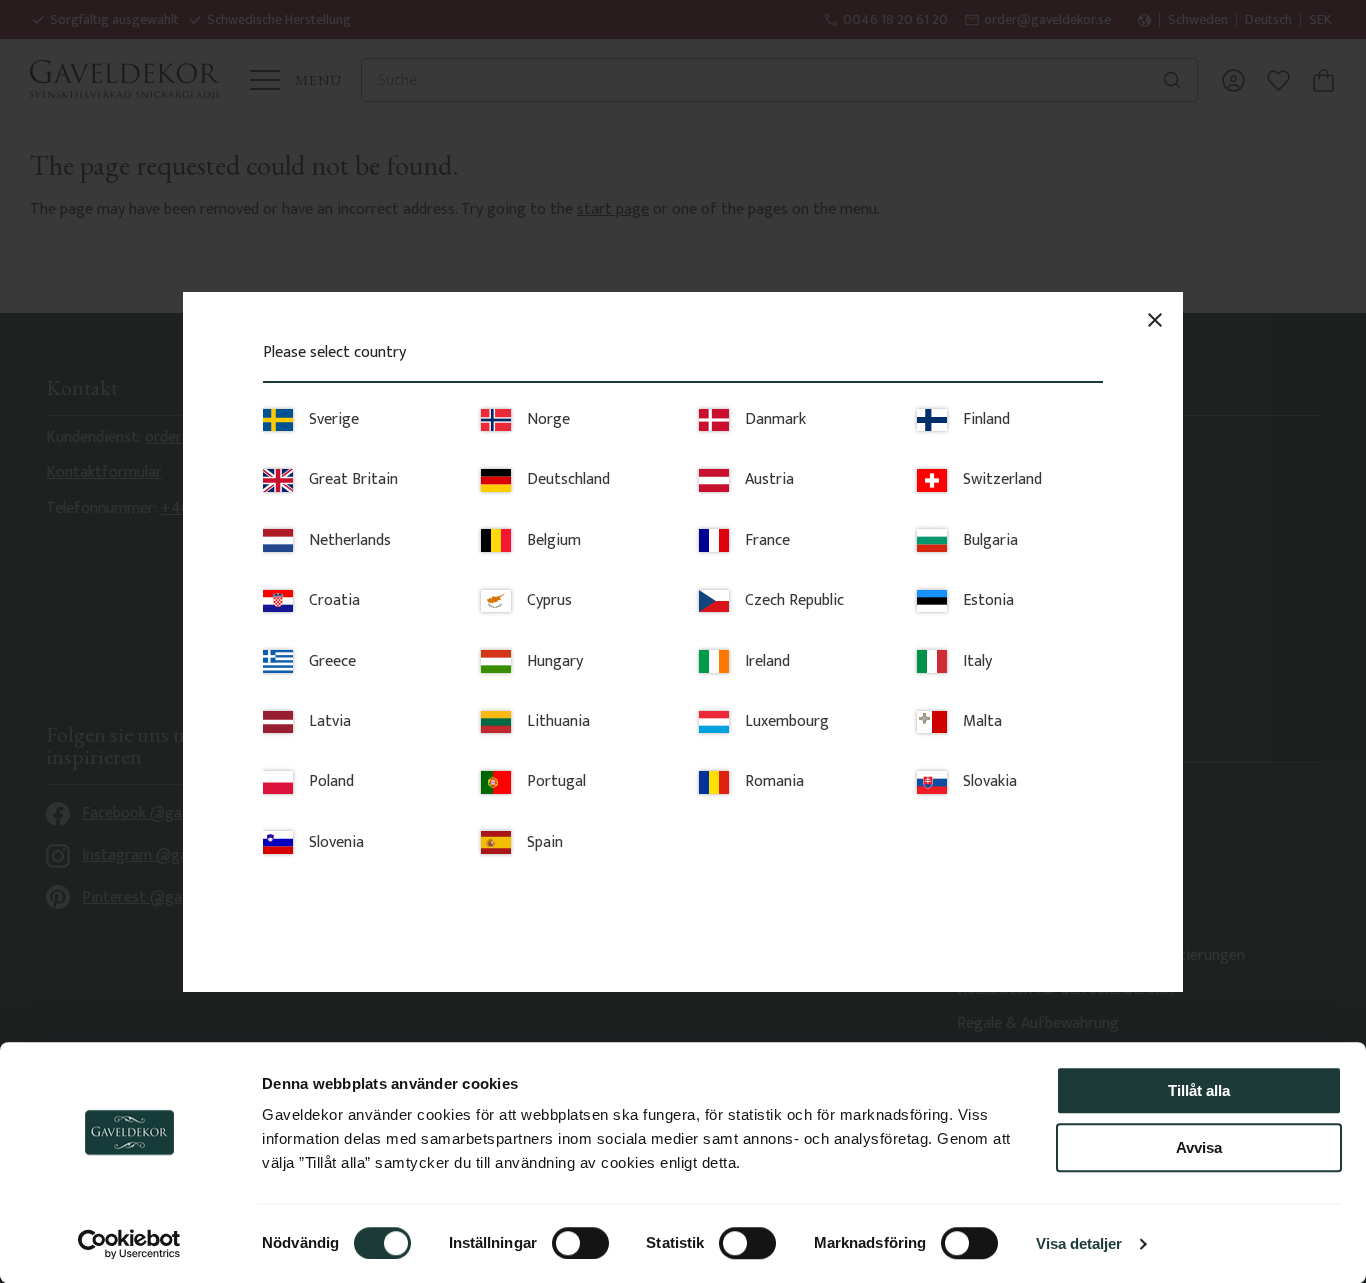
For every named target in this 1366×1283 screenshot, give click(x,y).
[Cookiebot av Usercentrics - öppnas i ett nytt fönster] (129, 1244)
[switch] (580, 1243)
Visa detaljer (1079, 1243)
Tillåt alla (1199, 1090)
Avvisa (1199, 1147)
